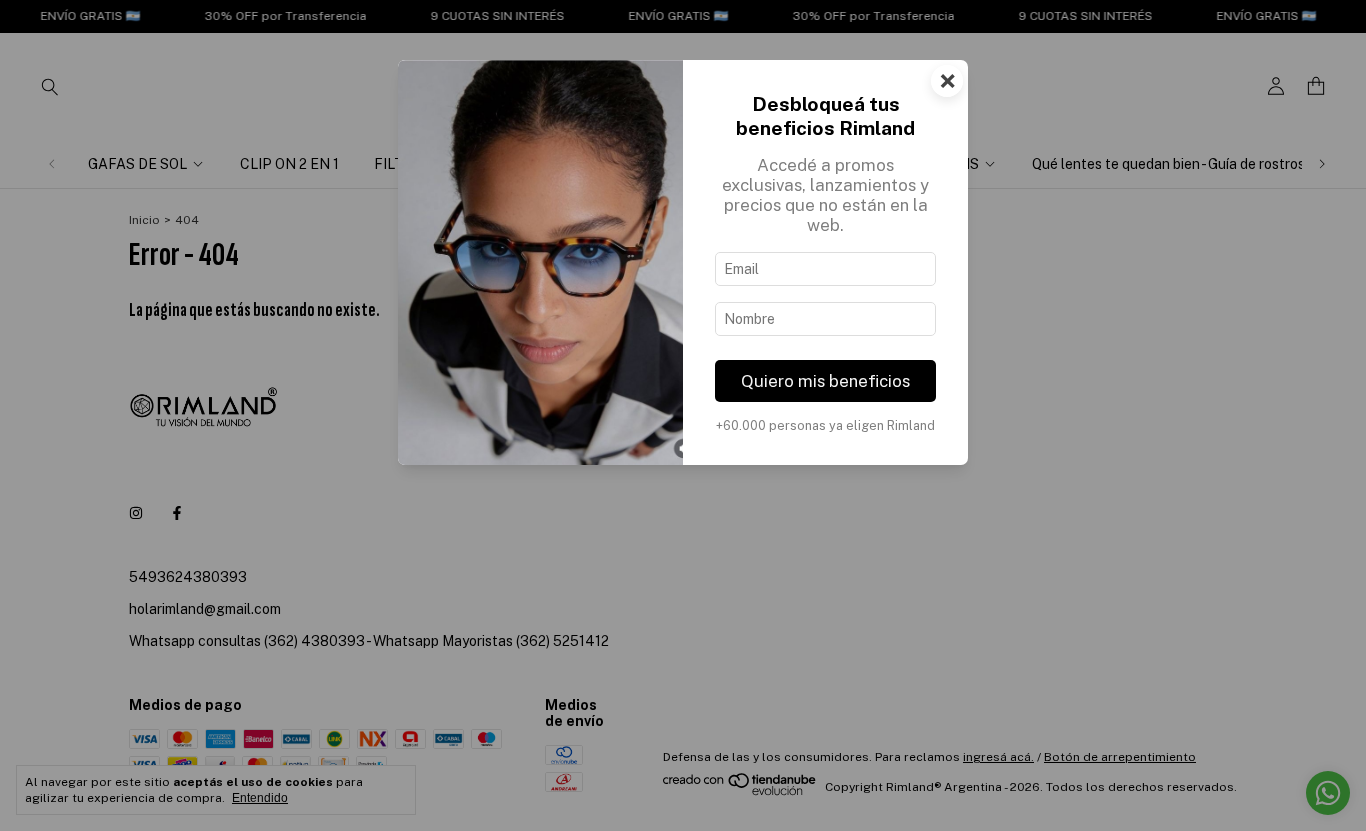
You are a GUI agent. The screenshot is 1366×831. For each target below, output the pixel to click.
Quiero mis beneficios (825, 381)
